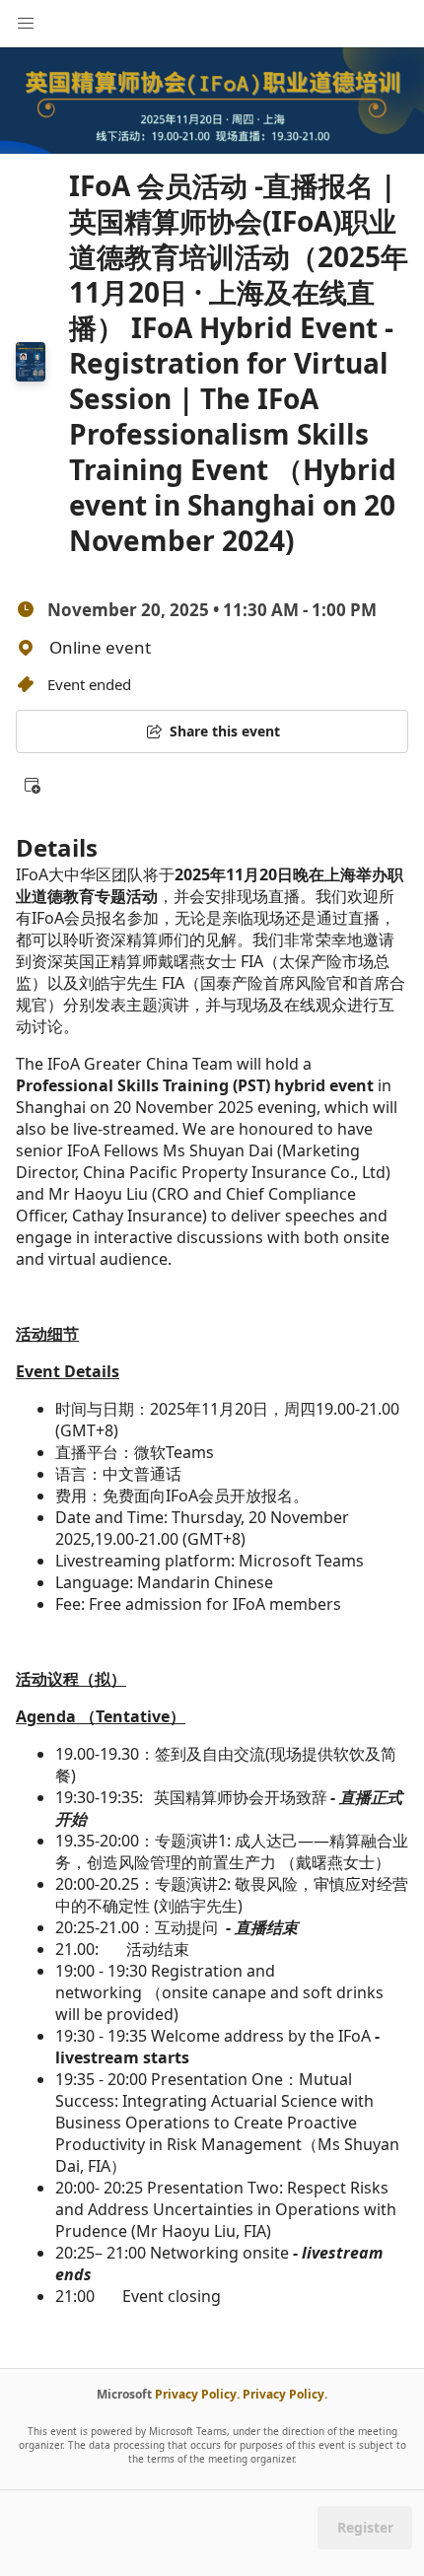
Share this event (225, 731)
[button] (32, 785)
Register (365, 2527)
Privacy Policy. (197, 2394)
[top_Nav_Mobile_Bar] (26, 24)
